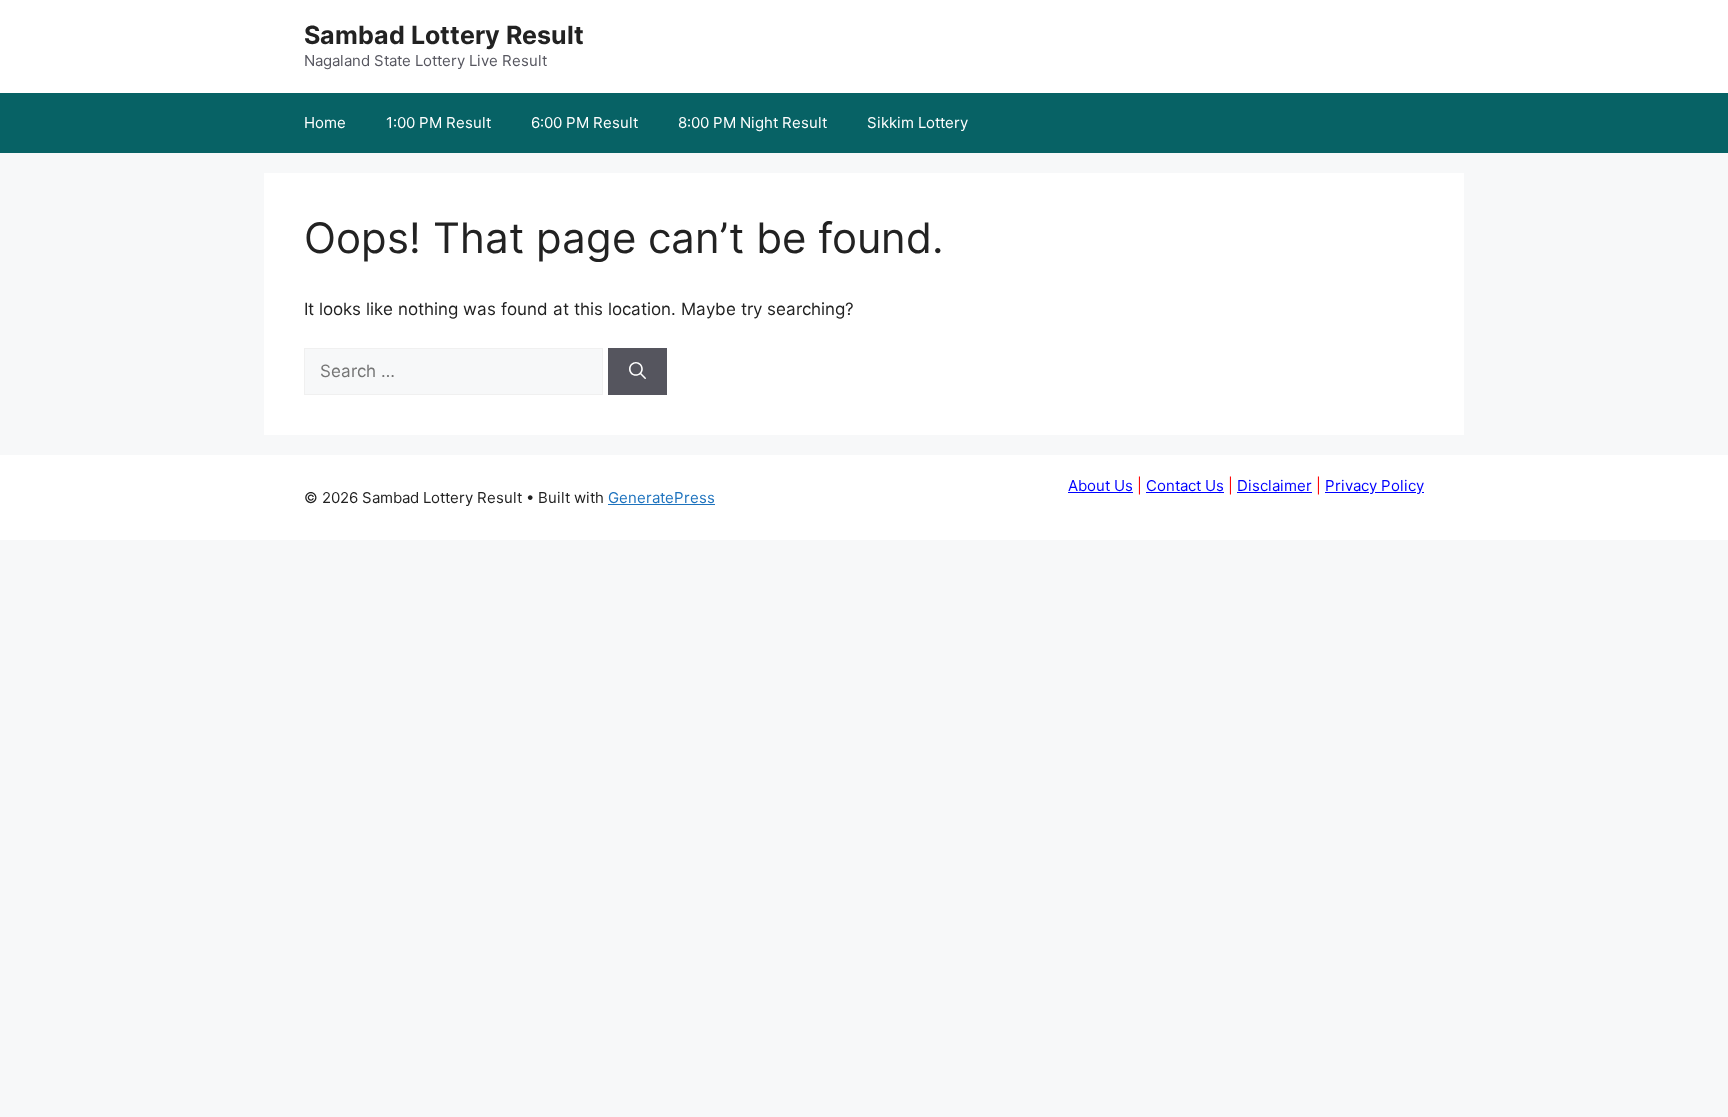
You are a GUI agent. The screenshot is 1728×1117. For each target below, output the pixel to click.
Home (325, 122)
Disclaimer (1274, 485)
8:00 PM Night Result (752, 122)
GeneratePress (661, 497)
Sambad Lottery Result (444, 35)
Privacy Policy (1374, 485)
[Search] (637, 372)
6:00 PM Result (584, 122)
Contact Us (1185, 485)
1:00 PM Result (438, 122)
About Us (1100, 485)
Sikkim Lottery (917, 122)
